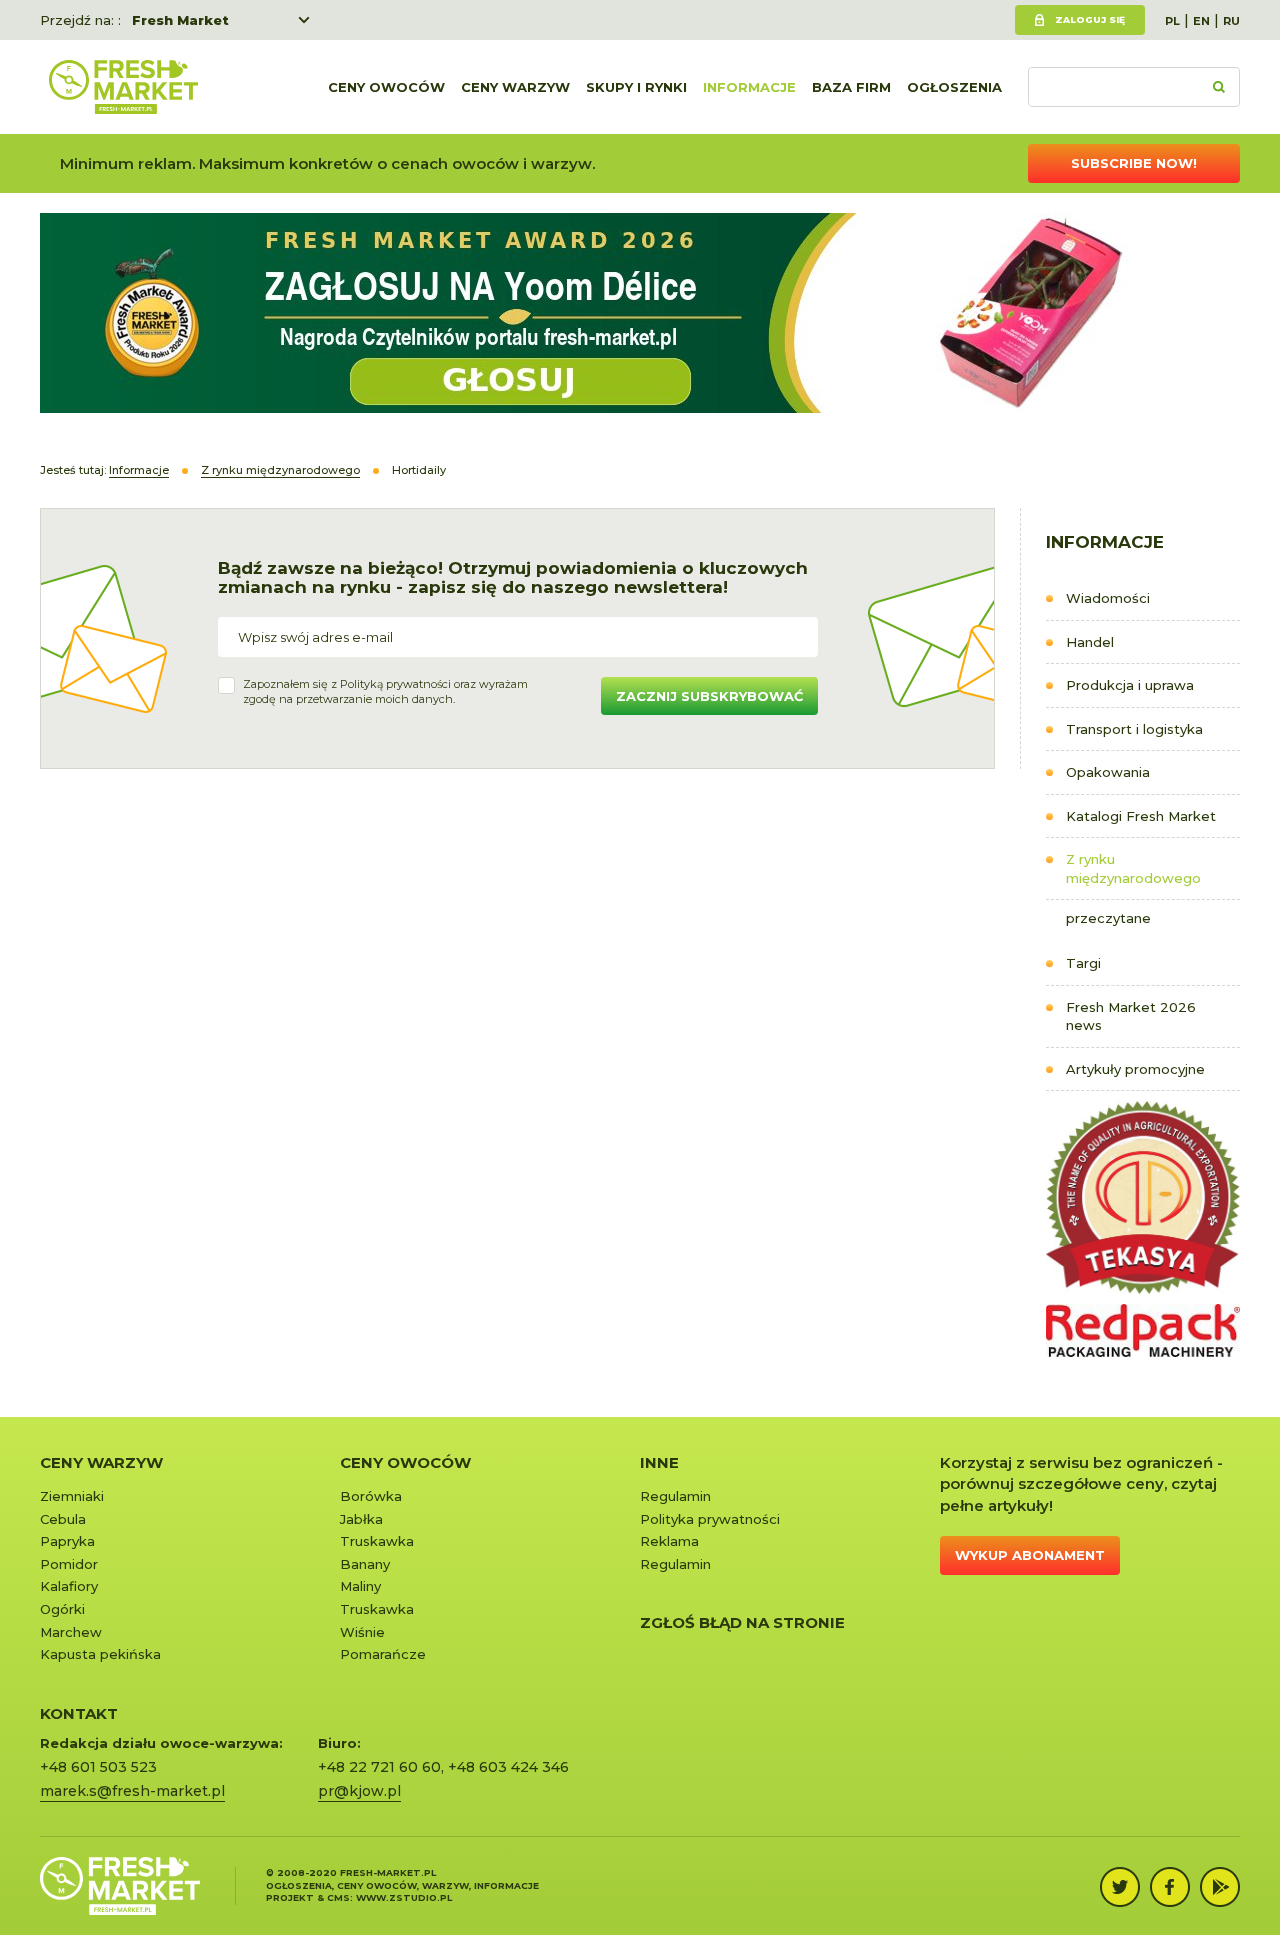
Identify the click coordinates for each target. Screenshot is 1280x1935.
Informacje (749, 87)
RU (1231, 21)
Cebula (63, 1519)
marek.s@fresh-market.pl (132, 1791)
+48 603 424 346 (508, 1767)
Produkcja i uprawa (1130, 685)
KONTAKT (79, 1713)
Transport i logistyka (1134, 729)
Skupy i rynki (636, 87)
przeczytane (1108, 918)
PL (1172, 21)
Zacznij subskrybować (709, 696)
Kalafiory (69, 1586)
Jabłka (361, 1519)
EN (1201, 21)
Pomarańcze (383, 1654)
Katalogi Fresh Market (1141, 816)
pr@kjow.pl (359, 1791)
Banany (365, 1564)
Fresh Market (180, 20)
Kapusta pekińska (100, 1654)
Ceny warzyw (515, 87)
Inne (659, 1462)
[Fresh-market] (123, 87)
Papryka (67, 1541)
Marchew (71, 1632)
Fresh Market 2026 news (1131, 1016)
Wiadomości (1108, 598)
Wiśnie (362, 1632)
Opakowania (1108, 772)
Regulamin (675, 1496)
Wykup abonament (1030, 1555)
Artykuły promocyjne (1135, 1069)
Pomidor (69, 1564)
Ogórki (62, 1609)
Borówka (371, 1496)
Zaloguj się (1090, 19)
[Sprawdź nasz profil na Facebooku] (1170, 1887)
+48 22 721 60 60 (379, 1767)
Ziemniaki (72, 1496)
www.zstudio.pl (404, 1897)
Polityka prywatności (710, 1519)
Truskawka (377, 1541)
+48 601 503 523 (98, 1767)
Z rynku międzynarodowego (1133, 868)
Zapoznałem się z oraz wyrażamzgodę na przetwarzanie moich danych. (385, 692)
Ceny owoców (386, 87)
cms (338, 1897)
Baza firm (851, 87)
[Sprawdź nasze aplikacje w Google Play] (1220, 1887)
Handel (1090, 642)
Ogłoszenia (954, 87)
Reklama (669, 1541)
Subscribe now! (1134, 163)
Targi (1083, 963)
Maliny (360, 1586)
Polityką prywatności (395, 684)
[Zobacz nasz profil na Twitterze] (1120, 1887)
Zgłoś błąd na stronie (742, 1622)
